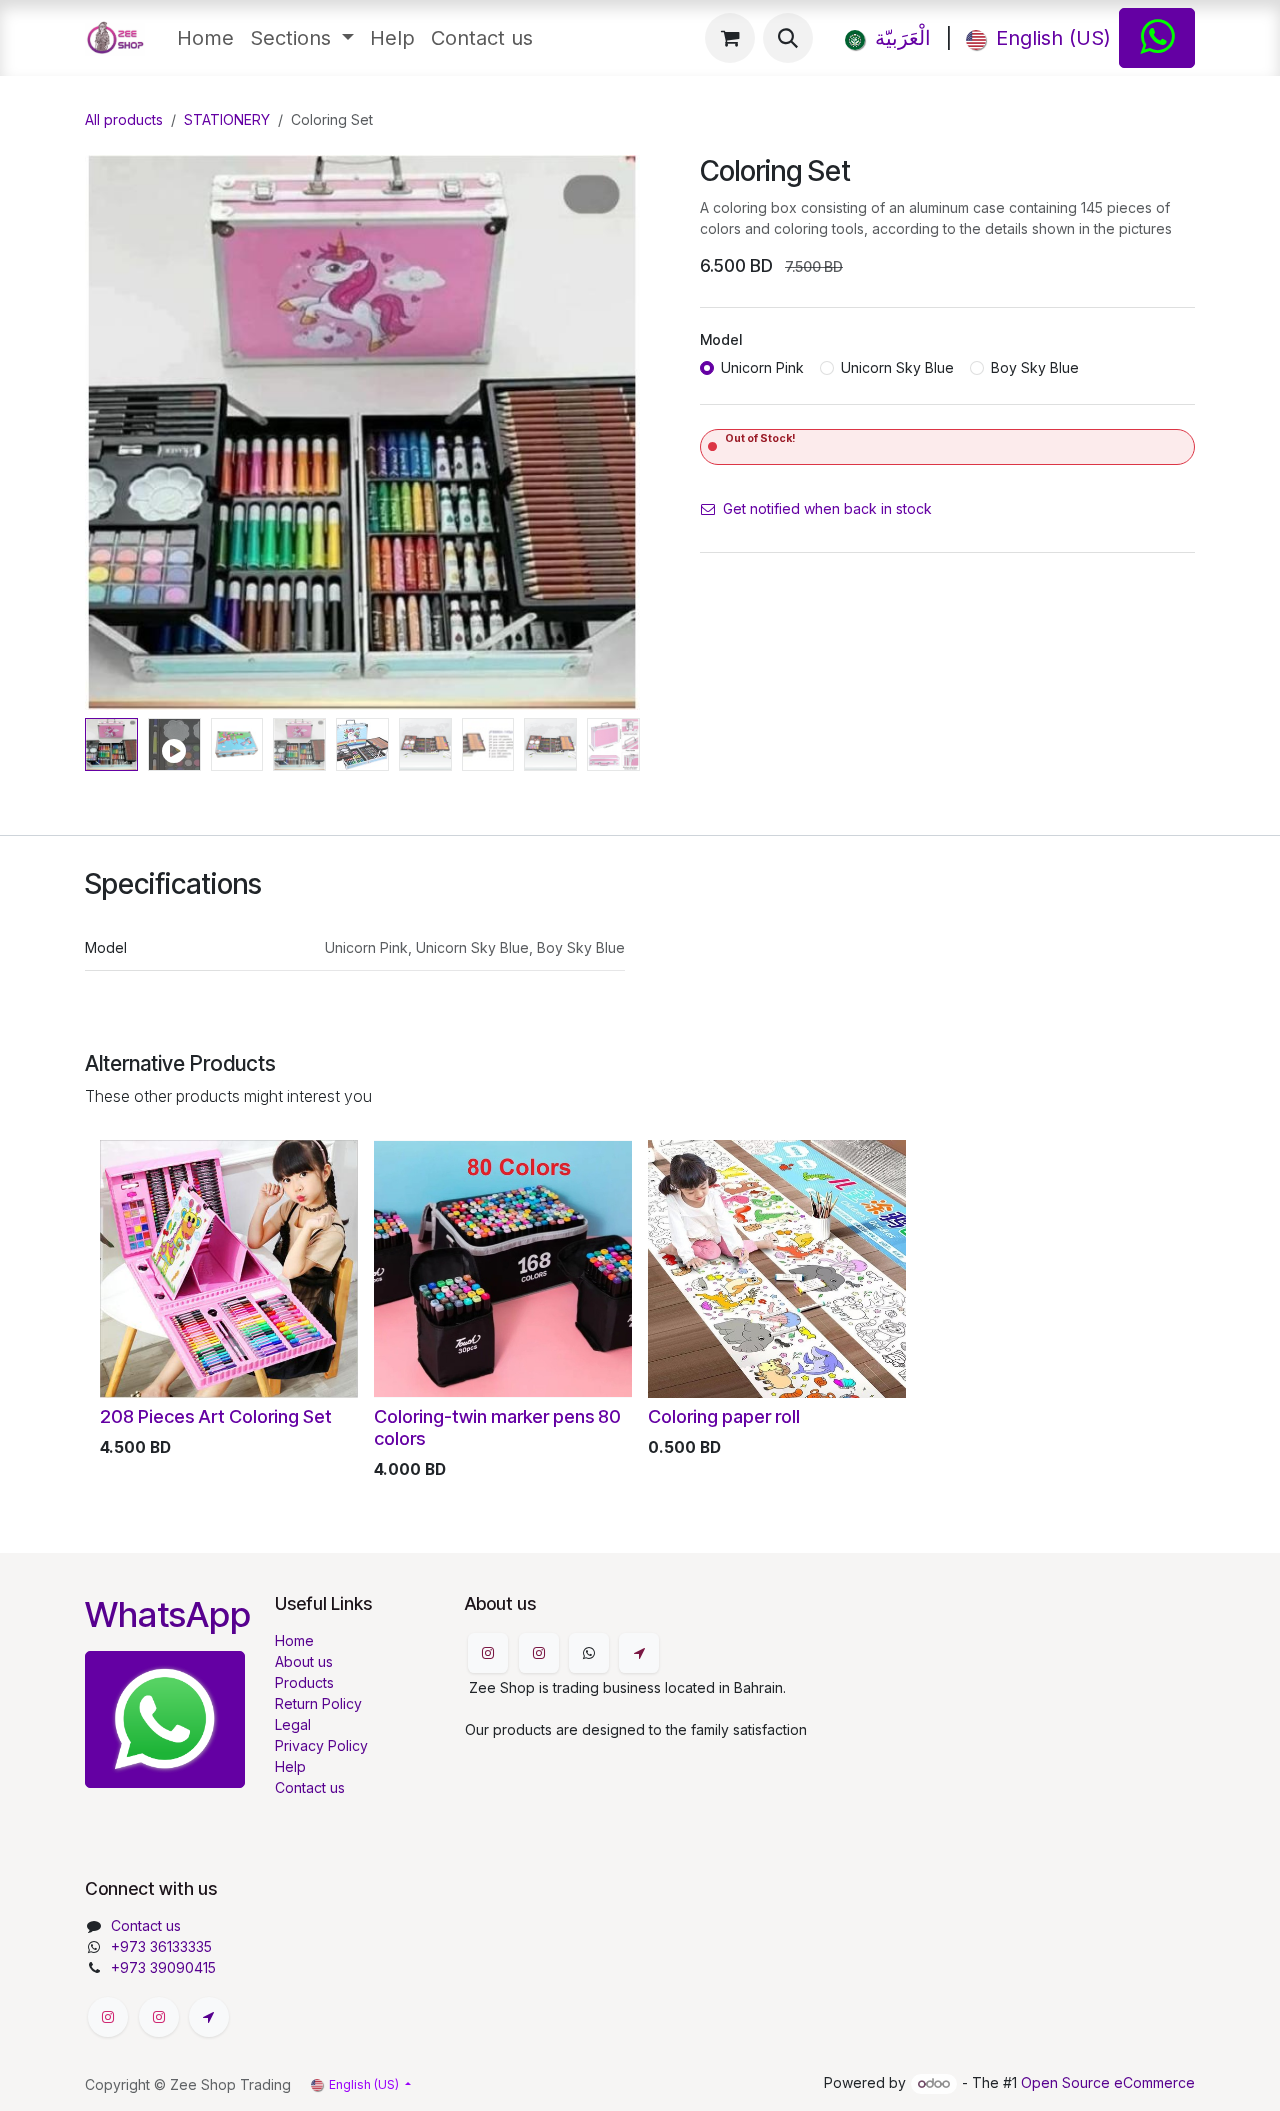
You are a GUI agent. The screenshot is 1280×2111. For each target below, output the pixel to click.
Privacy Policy (321, 1745)
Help (290, 1766)
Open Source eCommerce (1108, 2082)
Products (304, 1682)
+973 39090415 (163, 1967)
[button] (788, 38)
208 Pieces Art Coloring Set (216, 1416)
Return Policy (318, 1703)
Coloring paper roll (724, 1416)
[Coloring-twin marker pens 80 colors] (503, 1269)
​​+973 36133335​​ (161, 1946)
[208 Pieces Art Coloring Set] (229, 1269)
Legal (293, 1724)
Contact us (310, 1787)
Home (294, 1640)
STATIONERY (227, 119)
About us (304, 1661)
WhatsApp (168, 1614)
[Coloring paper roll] (777, 1269)
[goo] (639, 1653)
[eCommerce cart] (730, 38)
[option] (640, 1314)
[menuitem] (205, 38)
